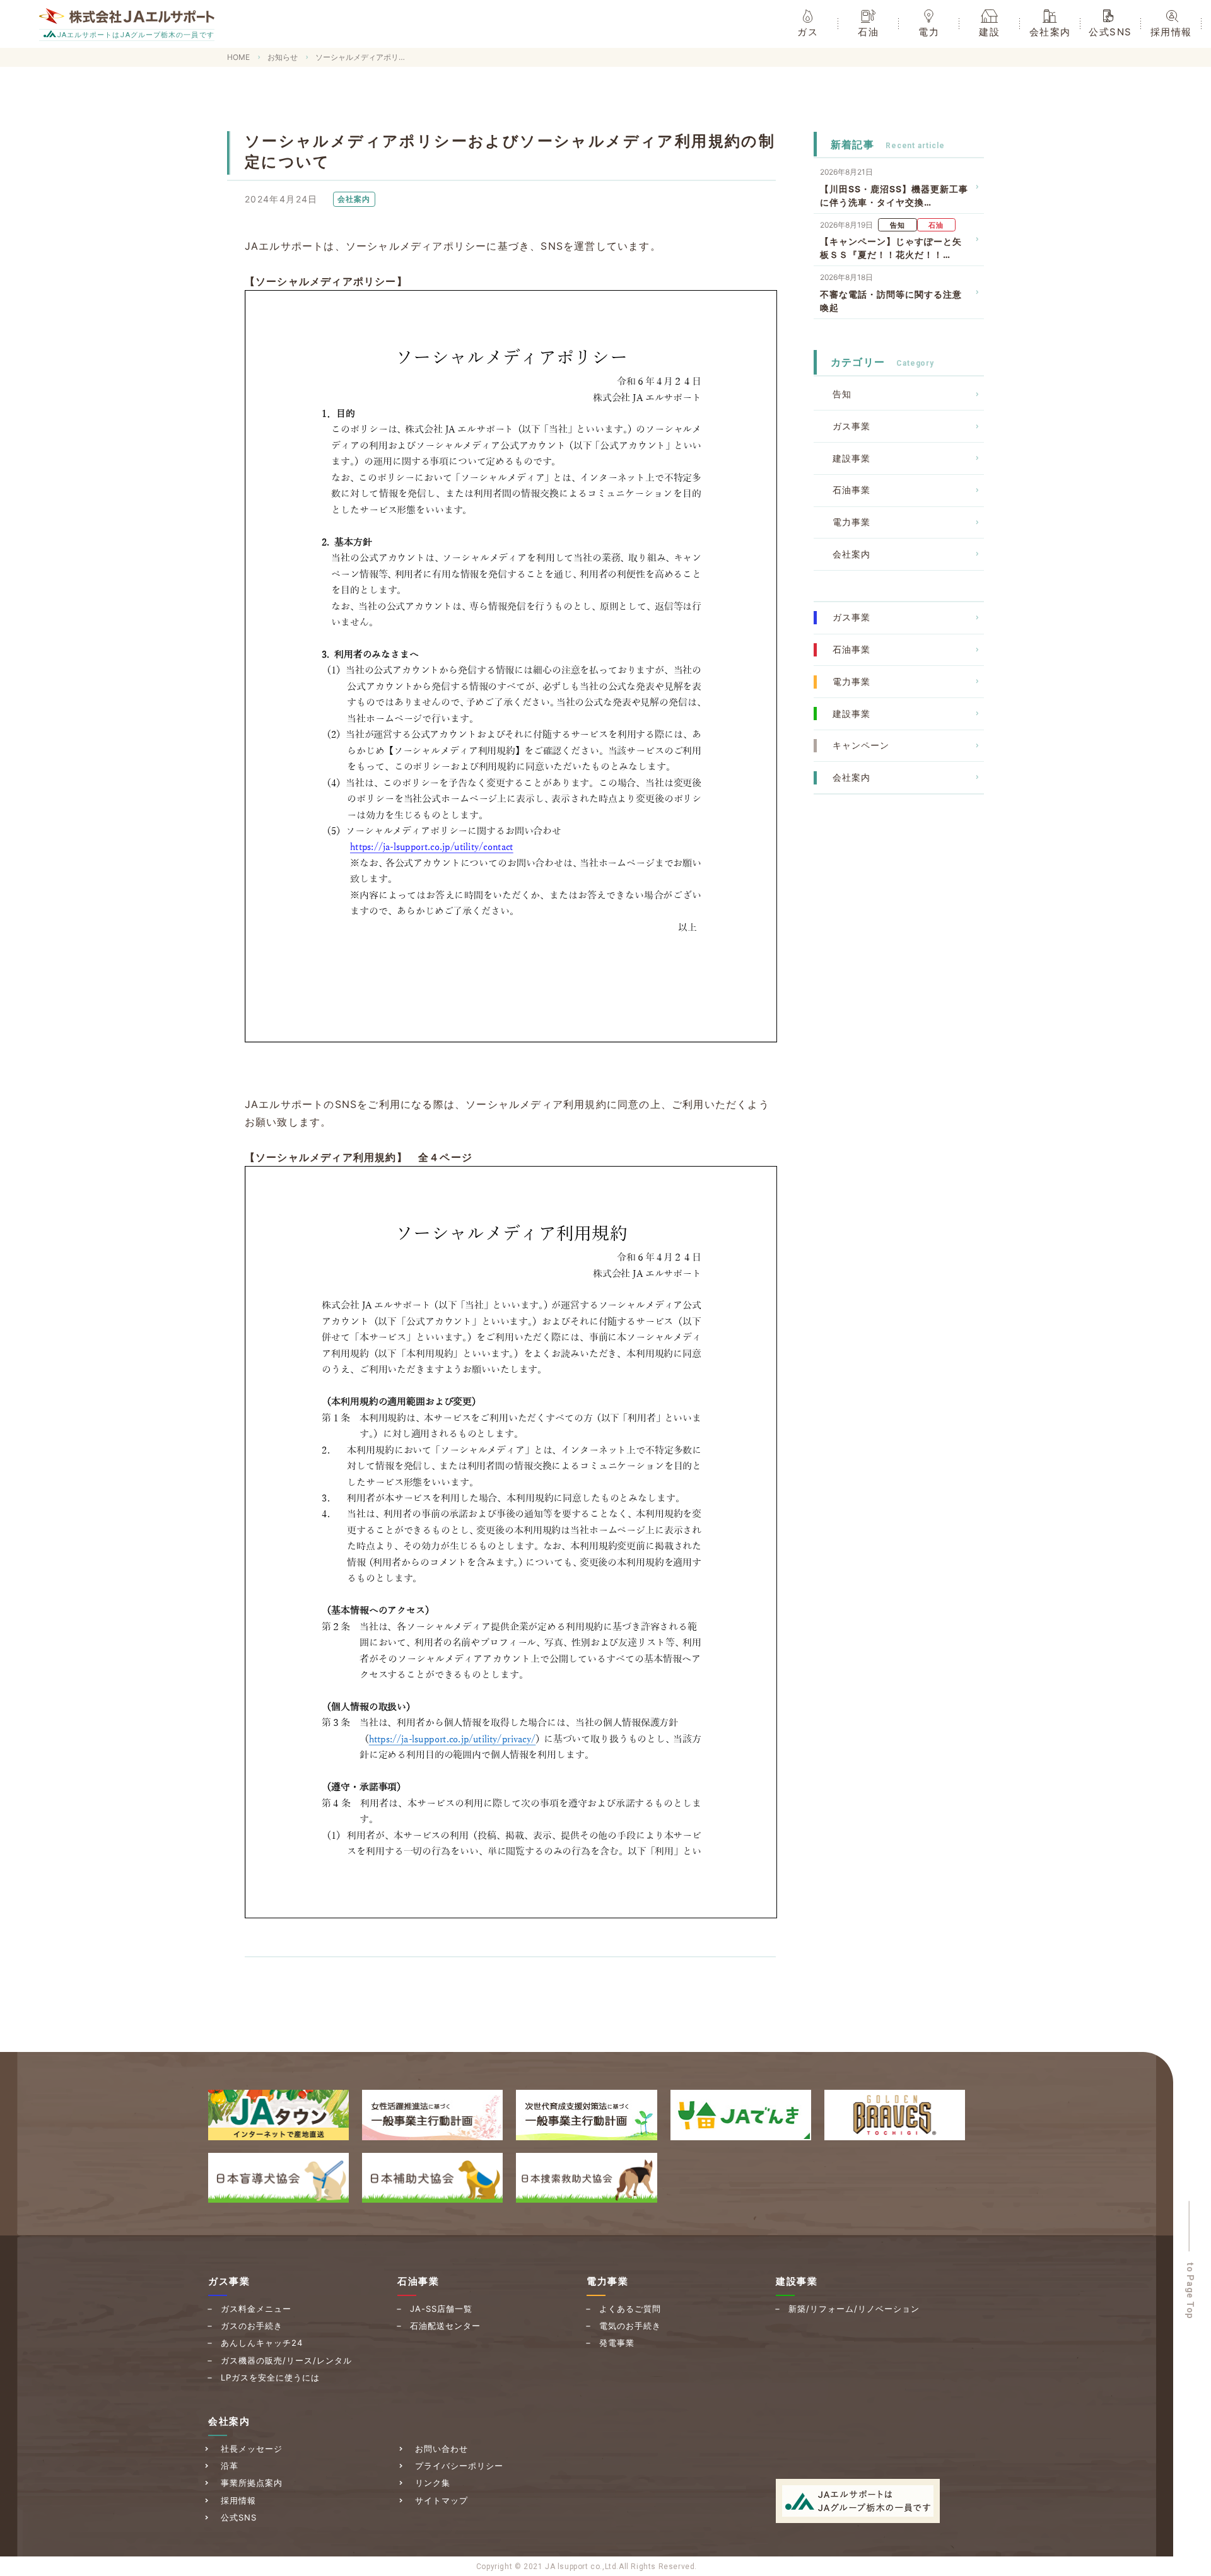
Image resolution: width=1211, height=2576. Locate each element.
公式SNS (239, 2517)
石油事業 (851, 490)
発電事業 (617, 2343)
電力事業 (851, 522)
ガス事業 (851, 426)
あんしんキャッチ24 (262, 2343)
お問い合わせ (442, 2449)
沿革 (230, 2466)
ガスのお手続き (252, 2326)
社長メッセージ (252, 2449)
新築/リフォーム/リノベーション (854, 2309)
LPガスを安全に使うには (270, 2377)
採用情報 (238, 2500)
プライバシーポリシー (459, 2466)
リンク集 (433, 2483)
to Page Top (1191, 2291)
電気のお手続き (630, 2326)
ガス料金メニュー (256, 2309)
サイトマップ (442, 2500)
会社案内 (851, 554)
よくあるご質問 (630, 2309)
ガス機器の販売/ (286, 2360)
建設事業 (851, 458)
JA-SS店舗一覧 (441, 2309)
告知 (842, 394)
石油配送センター (445, 2326)
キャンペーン (861, 745)
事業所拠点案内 (252, 2483)
